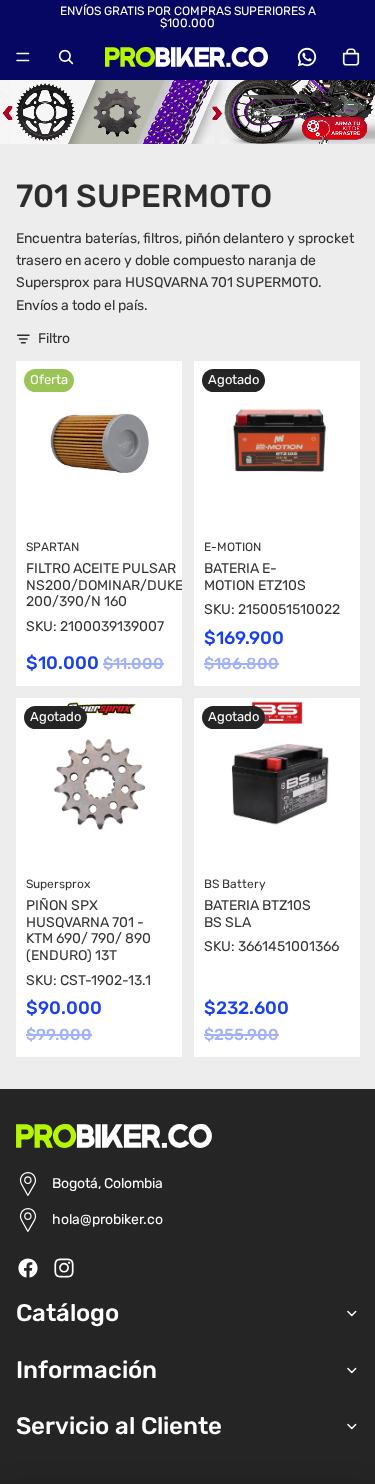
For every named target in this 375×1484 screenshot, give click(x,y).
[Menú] (23, 57)
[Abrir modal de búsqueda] (66, 57)
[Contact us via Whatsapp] (307, 57)
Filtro (54, 338)
